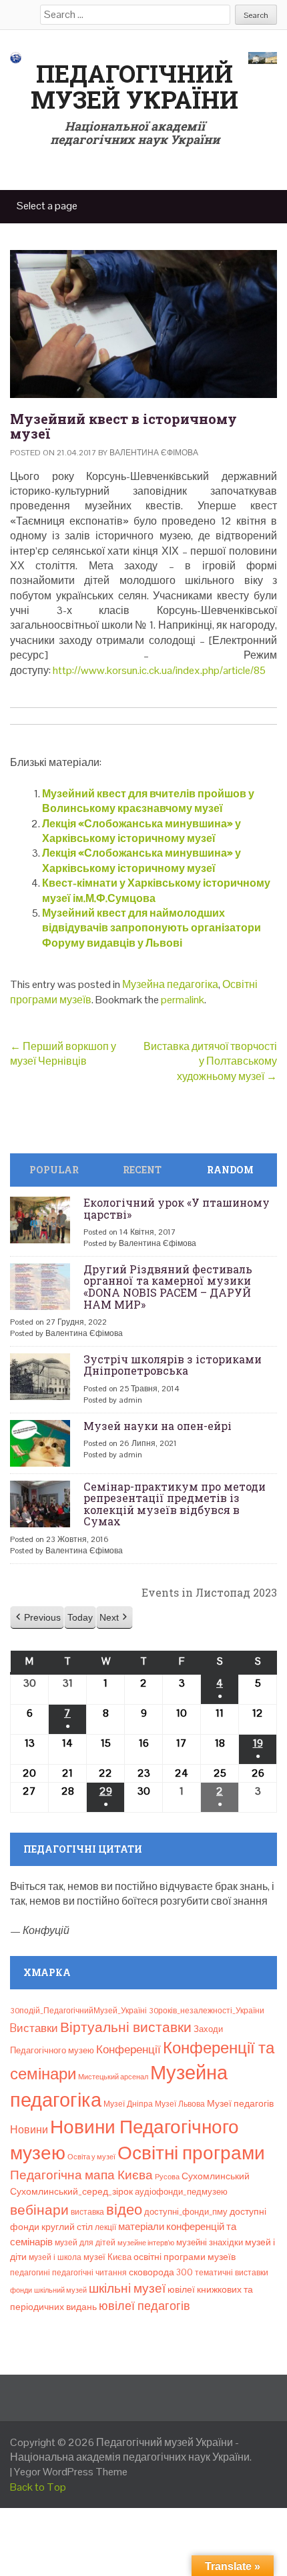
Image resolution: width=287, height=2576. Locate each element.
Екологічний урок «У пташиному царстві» (177, 1208)
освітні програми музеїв (185, 2257)
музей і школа (55, 2257)
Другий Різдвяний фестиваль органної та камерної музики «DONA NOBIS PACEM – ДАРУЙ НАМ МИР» (168, 1287)
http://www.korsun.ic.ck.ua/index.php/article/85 (158, 670)
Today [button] (80, 1617)
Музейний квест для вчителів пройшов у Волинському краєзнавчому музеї (148, 801)
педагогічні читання (89, 2273)
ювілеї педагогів (145, 2306)
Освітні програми (191, 2153)
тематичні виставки (232, 2273)
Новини (29, 2130)
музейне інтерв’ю (146, 2243)
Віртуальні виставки (126, 2027)
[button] (37, 1618)
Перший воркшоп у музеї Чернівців (63, 1054)
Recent (142, 1170)
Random (230, 1170)
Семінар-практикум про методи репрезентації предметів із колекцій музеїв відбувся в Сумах (175, 1504)
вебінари (39, 2210)
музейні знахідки (210, 2242)
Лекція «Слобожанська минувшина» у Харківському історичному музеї (141, 831)
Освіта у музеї (91, 2157)
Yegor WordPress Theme (71, 2472)
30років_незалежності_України (207, 2011)
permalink (183, 1000)
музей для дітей (85, 2243)
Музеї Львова (180, 2104)
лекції (105, 2227)
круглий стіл (67, 2227)
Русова (167, 2177)
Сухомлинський (216, 2176)
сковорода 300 (161, 2272)
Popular (54, 1170)
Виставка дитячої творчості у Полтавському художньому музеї (210, 1061)
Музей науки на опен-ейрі (158, 1426)
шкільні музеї (127, 2288)
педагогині (30, 2273)
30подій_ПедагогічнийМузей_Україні (78, 2011)
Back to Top (38, 2487)
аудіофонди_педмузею (181, 2192)
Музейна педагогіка (170, 984)
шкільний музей (60, 2290)
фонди (21, 2290)
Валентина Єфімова (154, 453)
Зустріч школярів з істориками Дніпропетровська (173, 1365)
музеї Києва (107, 2257)
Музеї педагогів (240, 2103)
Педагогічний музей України (134, 87)
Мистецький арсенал (113, 2077)
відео (124, 2209)
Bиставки (34, 2028)
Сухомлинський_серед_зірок (71, 2191)
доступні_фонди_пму (186, 2212)
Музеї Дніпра (128, 2104)
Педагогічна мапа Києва (81, 2175)
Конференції (128, 2049)
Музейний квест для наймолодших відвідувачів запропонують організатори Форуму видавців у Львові (152, 928)
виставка (87, 2212)
